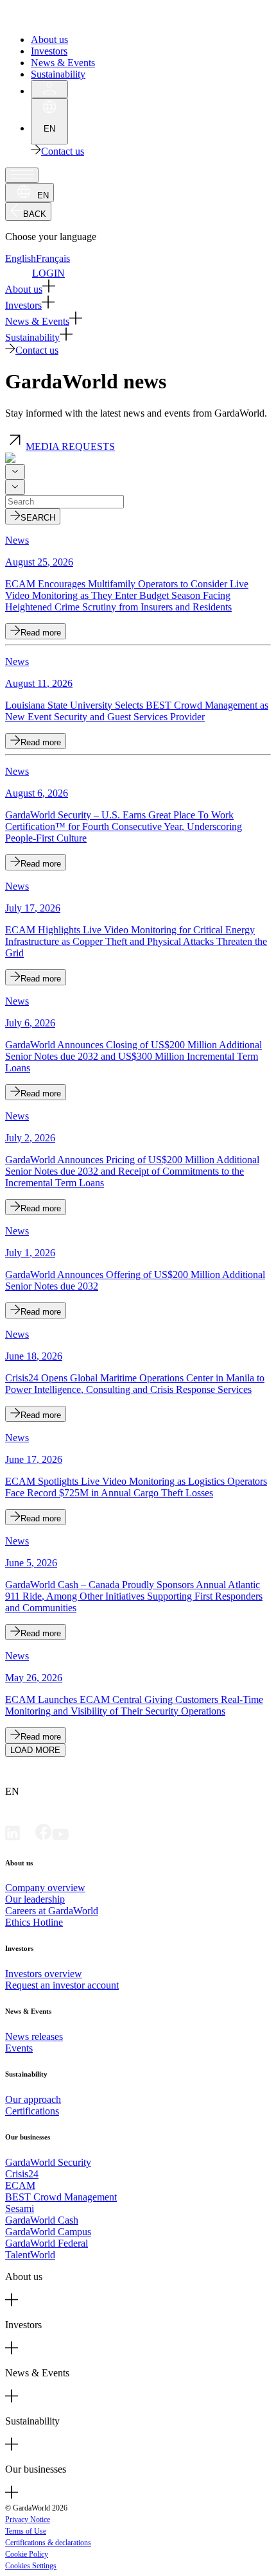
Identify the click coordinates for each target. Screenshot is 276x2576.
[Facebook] (44, 1837)
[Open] (22, 175)
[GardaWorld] (64, 18)
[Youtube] (60, 1837)
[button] (138, 287)
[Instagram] (77, 1837)
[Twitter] (28, 1837)
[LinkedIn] (13, 1837)
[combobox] (15, 472)
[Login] (49, 89)
